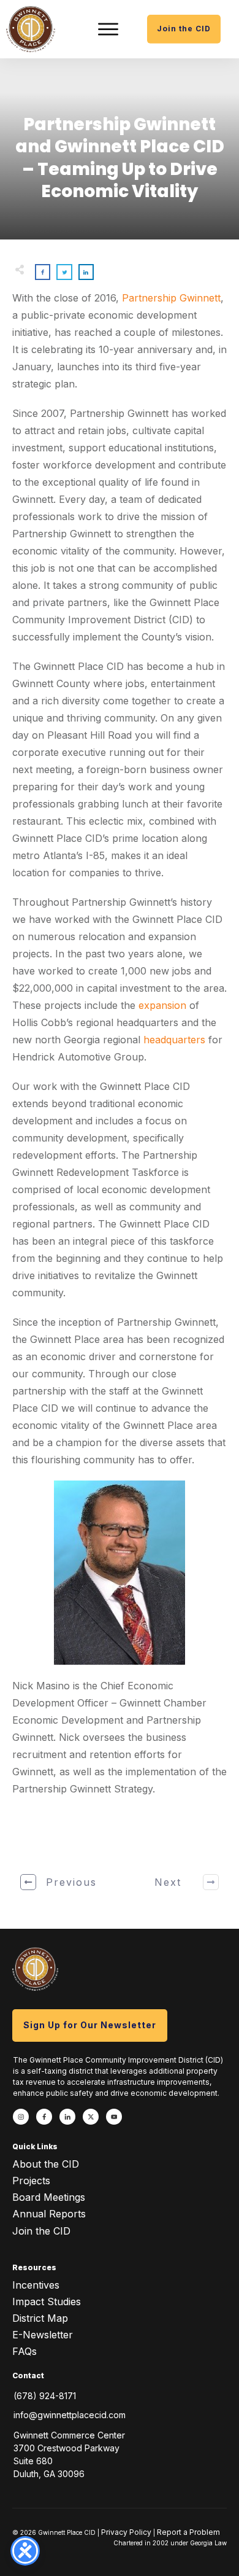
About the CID (46, 2164)
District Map (40, 2318)
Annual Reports (49, 2214)
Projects (31, 2181)
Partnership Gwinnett (171, 298)
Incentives (36, 2285)
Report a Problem (188, 2532)
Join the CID (41, 2231)
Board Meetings (49, 2197)
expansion (162, 1005)
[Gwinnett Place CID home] (31, 29)
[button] (108, 29)
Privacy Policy (126, 2532)
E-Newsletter (43, 2335)
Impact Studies (47, 2302)
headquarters (174, 1040)
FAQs (25, 2351)
